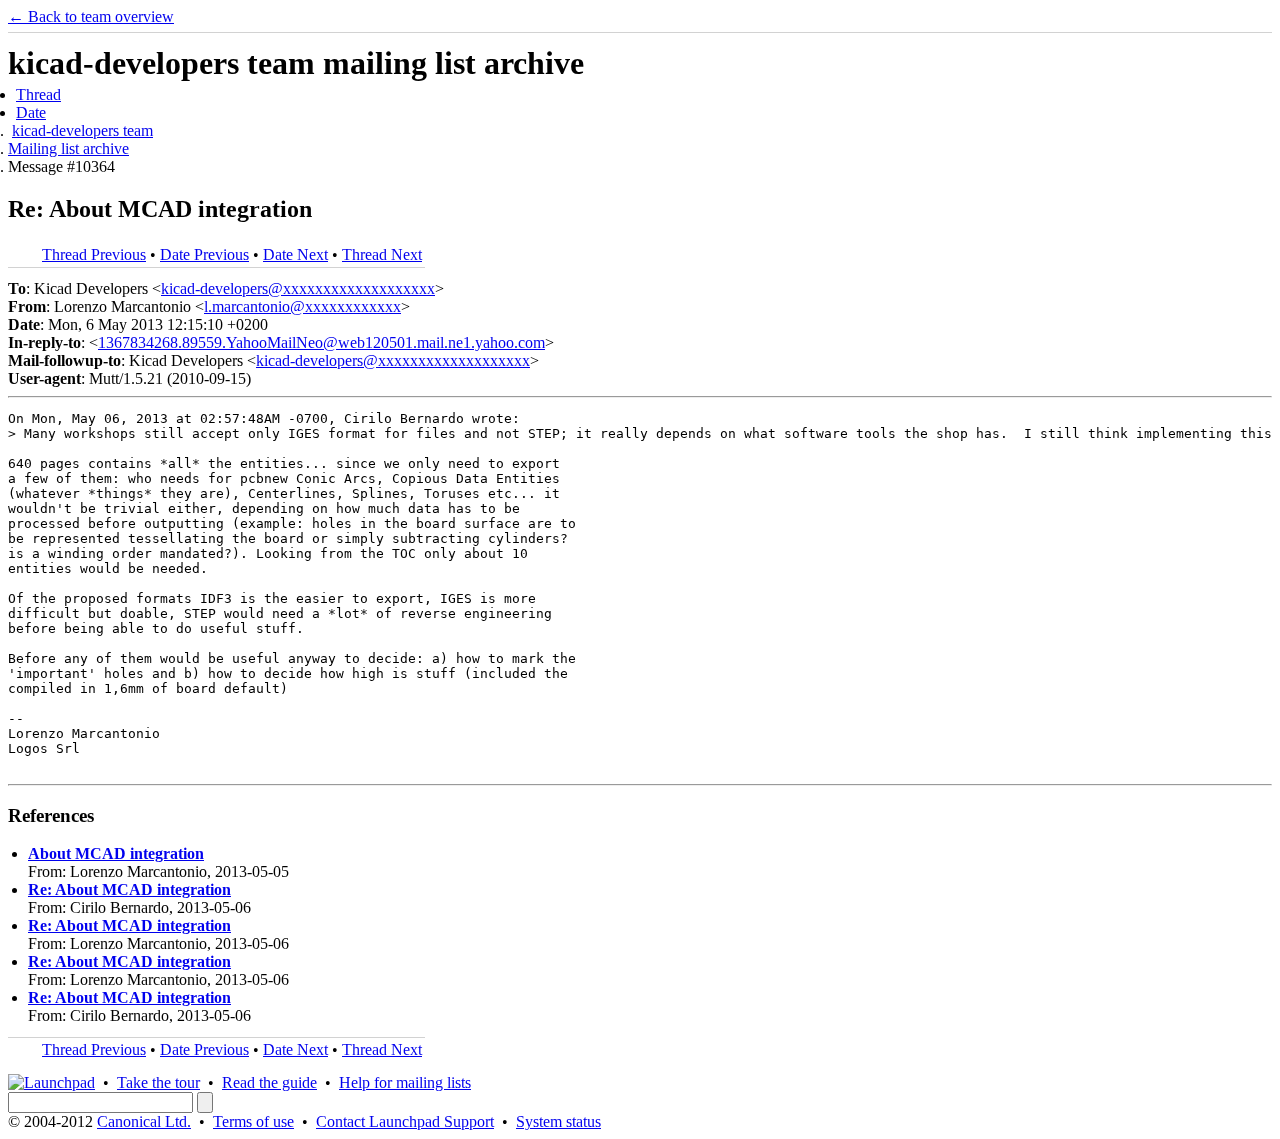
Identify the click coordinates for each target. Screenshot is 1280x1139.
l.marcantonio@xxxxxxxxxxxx (302, 306)
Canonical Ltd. (144, 1121)
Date (31, 112)
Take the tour (158, 1082)
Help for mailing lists (405, 1082)
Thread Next (382, 254)
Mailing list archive (68, 148)
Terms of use (253, 1121)
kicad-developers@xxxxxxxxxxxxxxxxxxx (298, 288)
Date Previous (204, 254)
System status (558, 1121)
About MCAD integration (116, 853)
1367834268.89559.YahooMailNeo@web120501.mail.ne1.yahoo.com (321, 342)
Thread (38, 94)
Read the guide (269, 1082)
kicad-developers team (82, 130)
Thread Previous (94, 254)
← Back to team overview (91, 16)
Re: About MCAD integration (129, 889)
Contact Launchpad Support (405, 1121)
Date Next (295, 254)
